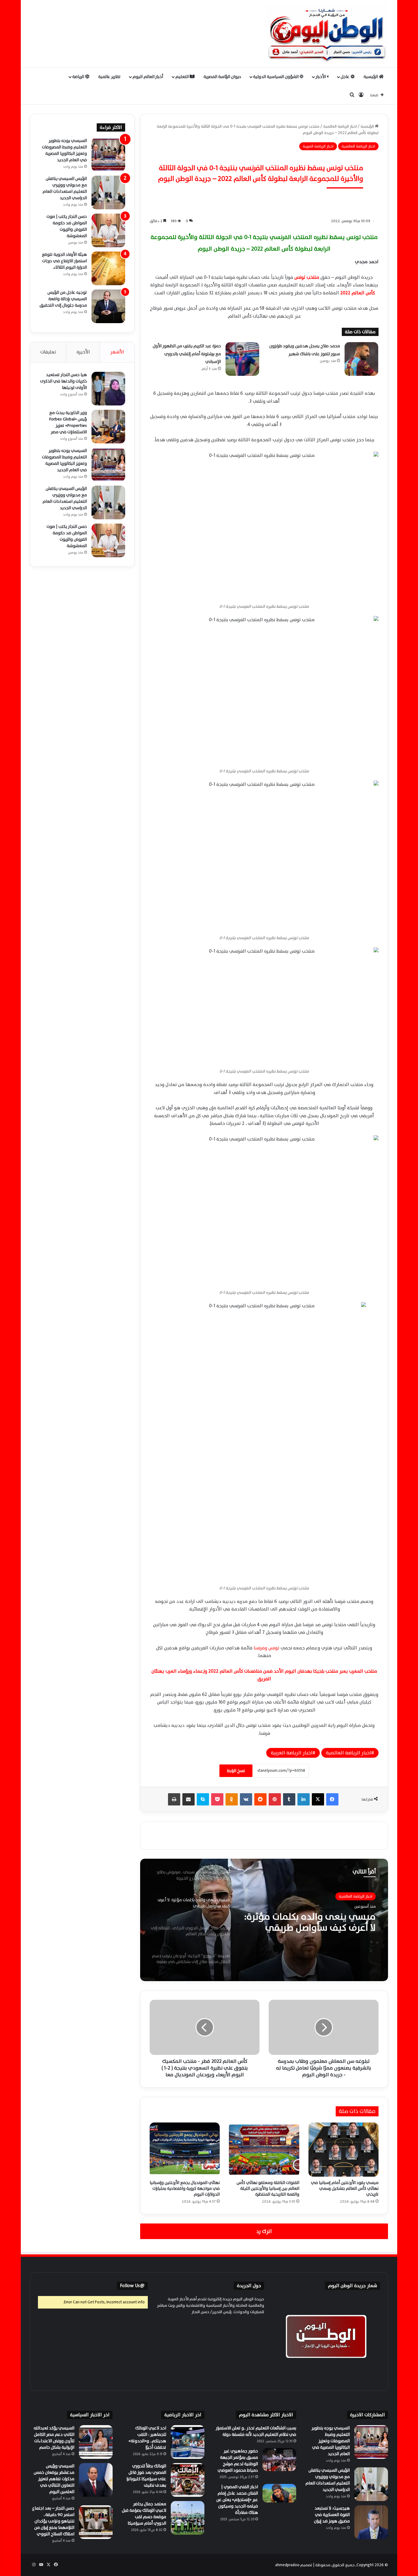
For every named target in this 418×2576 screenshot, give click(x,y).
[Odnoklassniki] (232, 1799)
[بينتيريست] (275, 1799)
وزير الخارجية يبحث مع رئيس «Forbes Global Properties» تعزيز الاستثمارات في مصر (68, 422)
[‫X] (318, 1799)
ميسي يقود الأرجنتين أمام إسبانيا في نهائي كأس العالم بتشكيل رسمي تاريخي (345, 2188)
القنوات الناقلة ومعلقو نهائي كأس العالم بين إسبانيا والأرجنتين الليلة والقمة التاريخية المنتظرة (268, 2188)
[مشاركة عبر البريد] (188, 1799)
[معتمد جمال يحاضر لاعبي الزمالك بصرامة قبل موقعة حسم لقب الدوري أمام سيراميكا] (188, 2518)
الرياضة (79, 77)
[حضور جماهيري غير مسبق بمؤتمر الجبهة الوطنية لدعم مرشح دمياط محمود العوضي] (279, 2460)
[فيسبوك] (332, 1799)
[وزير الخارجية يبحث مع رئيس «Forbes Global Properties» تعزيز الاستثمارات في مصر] (108, 427)
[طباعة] (174, 1799)
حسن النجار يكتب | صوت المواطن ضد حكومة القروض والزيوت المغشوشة (67, 226)
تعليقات (48, 352)
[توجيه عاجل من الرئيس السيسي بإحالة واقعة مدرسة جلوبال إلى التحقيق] (108, 306)
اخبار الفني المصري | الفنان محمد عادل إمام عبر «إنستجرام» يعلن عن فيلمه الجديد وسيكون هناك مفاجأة (237, 2500)
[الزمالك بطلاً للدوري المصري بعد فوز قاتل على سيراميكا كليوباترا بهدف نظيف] (188, 2480)
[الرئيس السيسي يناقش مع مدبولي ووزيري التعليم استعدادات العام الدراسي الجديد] (108, 192)
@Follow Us (132, 2286)
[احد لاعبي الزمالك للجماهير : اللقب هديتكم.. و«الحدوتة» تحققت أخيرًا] (188, 2442)
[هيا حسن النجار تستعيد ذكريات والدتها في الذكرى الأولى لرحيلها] (108, 389)
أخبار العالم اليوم (148, 77)
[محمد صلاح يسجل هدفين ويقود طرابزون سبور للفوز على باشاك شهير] (361, 359)
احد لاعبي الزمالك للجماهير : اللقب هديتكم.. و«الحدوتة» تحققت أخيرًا (147, 2438)
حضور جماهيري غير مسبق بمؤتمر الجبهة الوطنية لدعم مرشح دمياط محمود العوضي (238, 2461)
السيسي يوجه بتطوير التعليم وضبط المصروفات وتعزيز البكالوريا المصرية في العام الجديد (64, 150)
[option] (264, 1920)
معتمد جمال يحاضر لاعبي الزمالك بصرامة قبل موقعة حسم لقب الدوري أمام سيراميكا (144, 2514)
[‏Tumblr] (289, 1799)
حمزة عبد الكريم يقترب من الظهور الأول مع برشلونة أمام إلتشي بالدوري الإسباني (187, 354)
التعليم (183, 77)
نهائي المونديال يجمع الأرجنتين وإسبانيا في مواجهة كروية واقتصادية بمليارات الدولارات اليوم (185, 2188)
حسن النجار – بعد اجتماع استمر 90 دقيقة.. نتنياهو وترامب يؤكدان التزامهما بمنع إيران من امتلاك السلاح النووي (53, 2521)
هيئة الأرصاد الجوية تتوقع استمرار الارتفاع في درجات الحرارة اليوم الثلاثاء (64, 261)
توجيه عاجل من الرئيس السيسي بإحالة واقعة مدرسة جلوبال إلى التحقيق (63, 299)
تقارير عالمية (109, 77)
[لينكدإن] (304, 1799)
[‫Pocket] (217, 1799)
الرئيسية (371, 77)
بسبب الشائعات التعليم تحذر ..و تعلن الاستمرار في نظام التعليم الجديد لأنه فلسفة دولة (256, 2431)
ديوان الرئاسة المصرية (222, 77)
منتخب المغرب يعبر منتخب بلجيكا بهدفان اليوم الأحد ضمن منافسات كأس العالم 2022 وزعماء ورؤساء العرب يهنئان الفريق (264, 1675)
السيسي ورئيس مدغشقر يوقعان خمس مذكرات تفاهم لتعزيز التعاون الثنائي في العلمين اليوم (54, 2479)
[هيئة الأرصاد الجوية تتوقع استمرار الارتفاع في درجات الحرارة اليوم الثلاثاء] (108, 268)
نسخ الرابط (236, 1771)
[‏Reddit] (260, 1799)
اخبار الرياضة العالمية (340, 126)
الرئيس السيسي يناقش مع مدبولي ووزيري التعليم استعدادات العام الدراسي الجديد (65, 188)
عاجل (345, 77)
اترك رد (264, 2231)
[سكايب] (203, 1799)
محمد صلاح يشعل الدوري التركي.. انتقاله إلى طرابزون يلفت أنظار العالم (309, 1922)
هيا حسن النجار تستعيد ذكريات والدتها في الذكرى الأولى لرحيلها (63, 381)
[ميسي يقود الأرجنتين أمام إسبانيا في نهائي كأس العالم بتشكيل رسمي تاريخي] (343, 2149)
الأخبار (321, 77)
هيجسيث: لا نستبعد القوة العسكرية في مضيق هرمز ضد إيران (332, 2515)
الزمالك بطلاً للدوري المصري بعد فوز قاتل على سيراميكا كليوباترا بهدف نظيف (146, 2476)
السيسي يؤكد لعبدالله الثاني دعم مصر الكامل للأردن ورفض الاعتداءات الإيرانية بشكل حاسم (54, 2438)
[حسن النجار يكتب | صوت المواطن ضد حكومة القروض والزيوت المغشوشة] (108, 230)
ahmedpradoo (287, 2565)
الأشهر (117, 352)
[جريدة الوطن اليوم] (327, 34)
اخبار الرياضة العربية (318, 146)
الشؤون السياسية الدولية (276, 77)
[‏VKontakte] (246, 1799)
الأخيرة (83, 352)
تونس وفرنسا (267, 1648)
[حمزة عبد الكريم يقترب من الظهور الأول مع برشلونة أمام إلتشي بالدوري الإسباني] (242, 359)
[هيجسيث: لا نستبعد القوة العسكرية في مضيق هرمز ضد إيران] (371, 2522)
